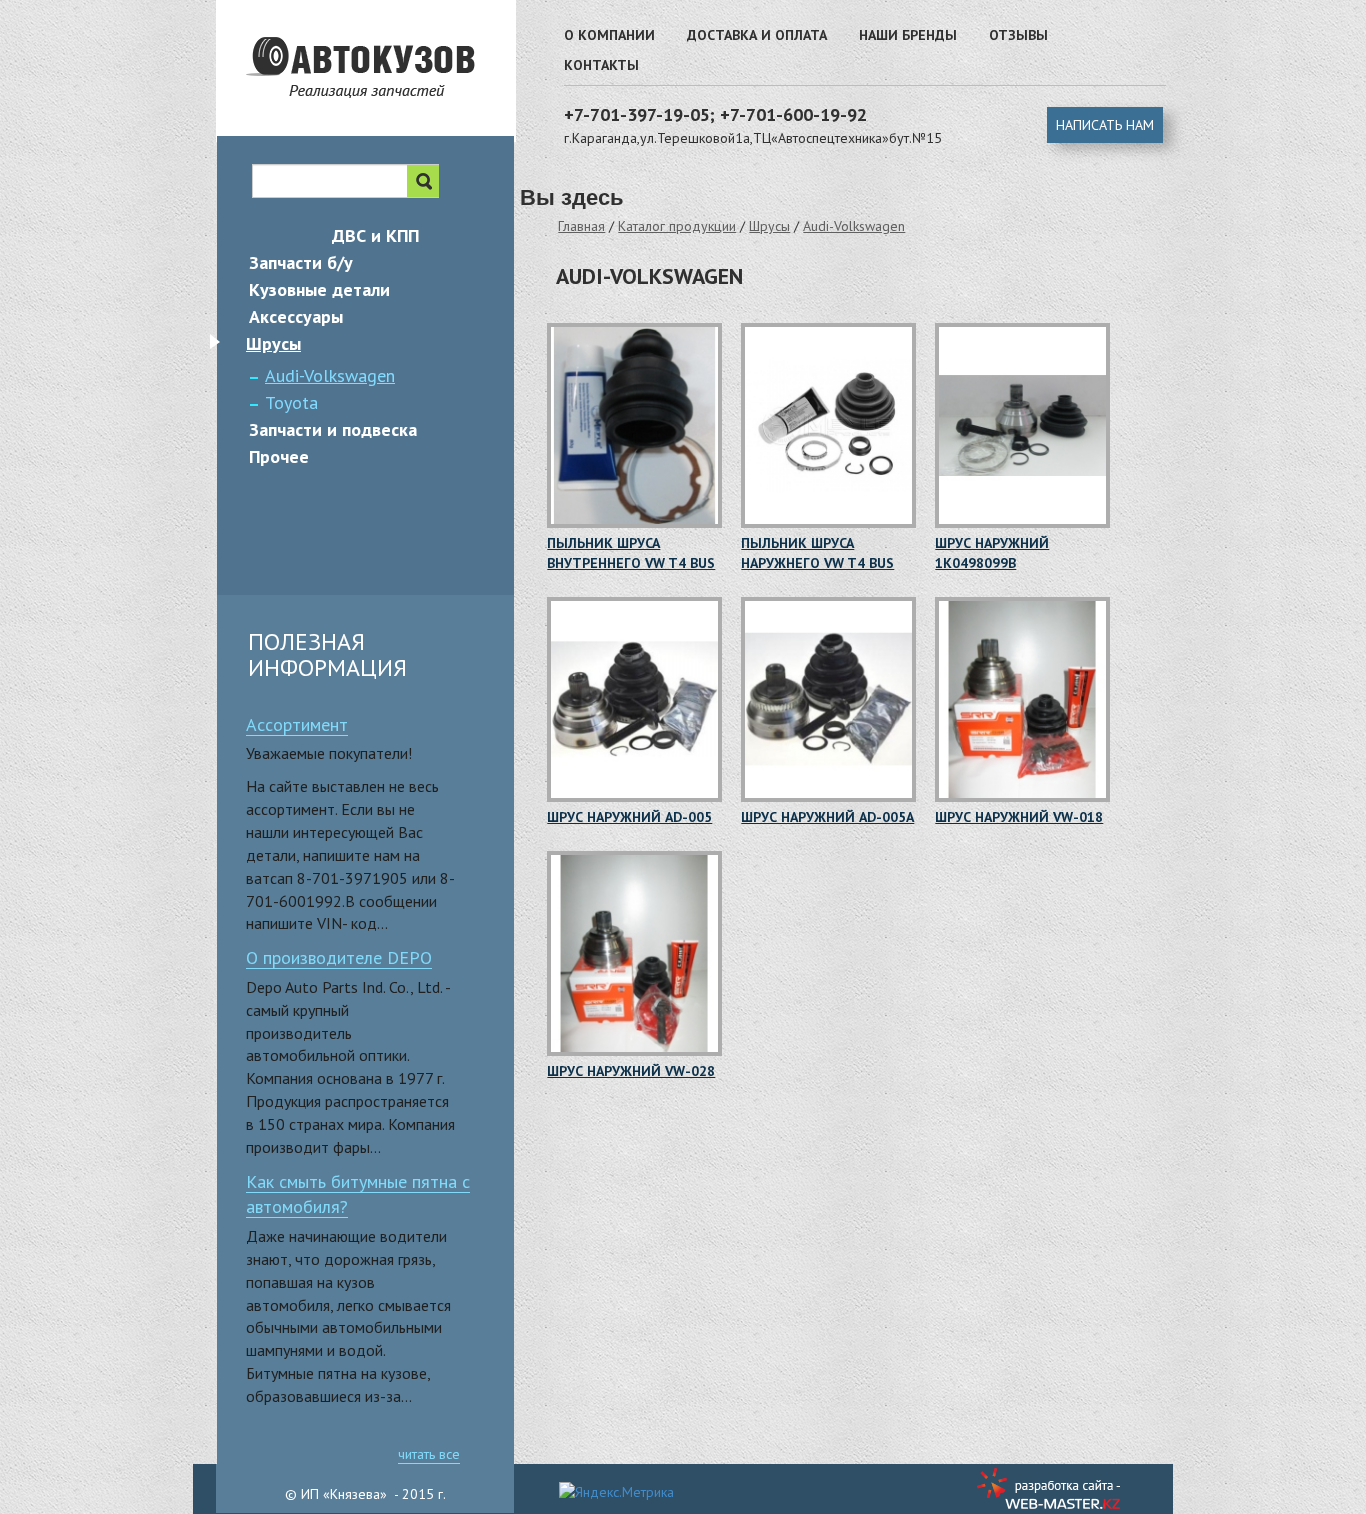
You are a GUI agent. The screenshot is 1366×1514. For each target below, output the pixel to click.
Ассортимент (297, 724)
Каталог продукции (677, 226)
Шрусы (769, 226)
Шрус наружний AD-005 (629, 817)
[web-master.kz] (1051, 1488)
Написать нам (1105, 125)
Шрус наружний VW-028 (631, 1071)
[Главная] (395, 105)
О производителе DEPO (339, 957)
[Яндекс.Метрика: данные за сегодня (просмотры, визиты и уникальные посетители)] (616, 1492)
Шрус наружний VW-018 (1019, 817)
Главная (581, 226)
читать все (429, 1454)
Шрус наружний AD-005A (827, 817)
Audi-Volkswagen (854, 226)
